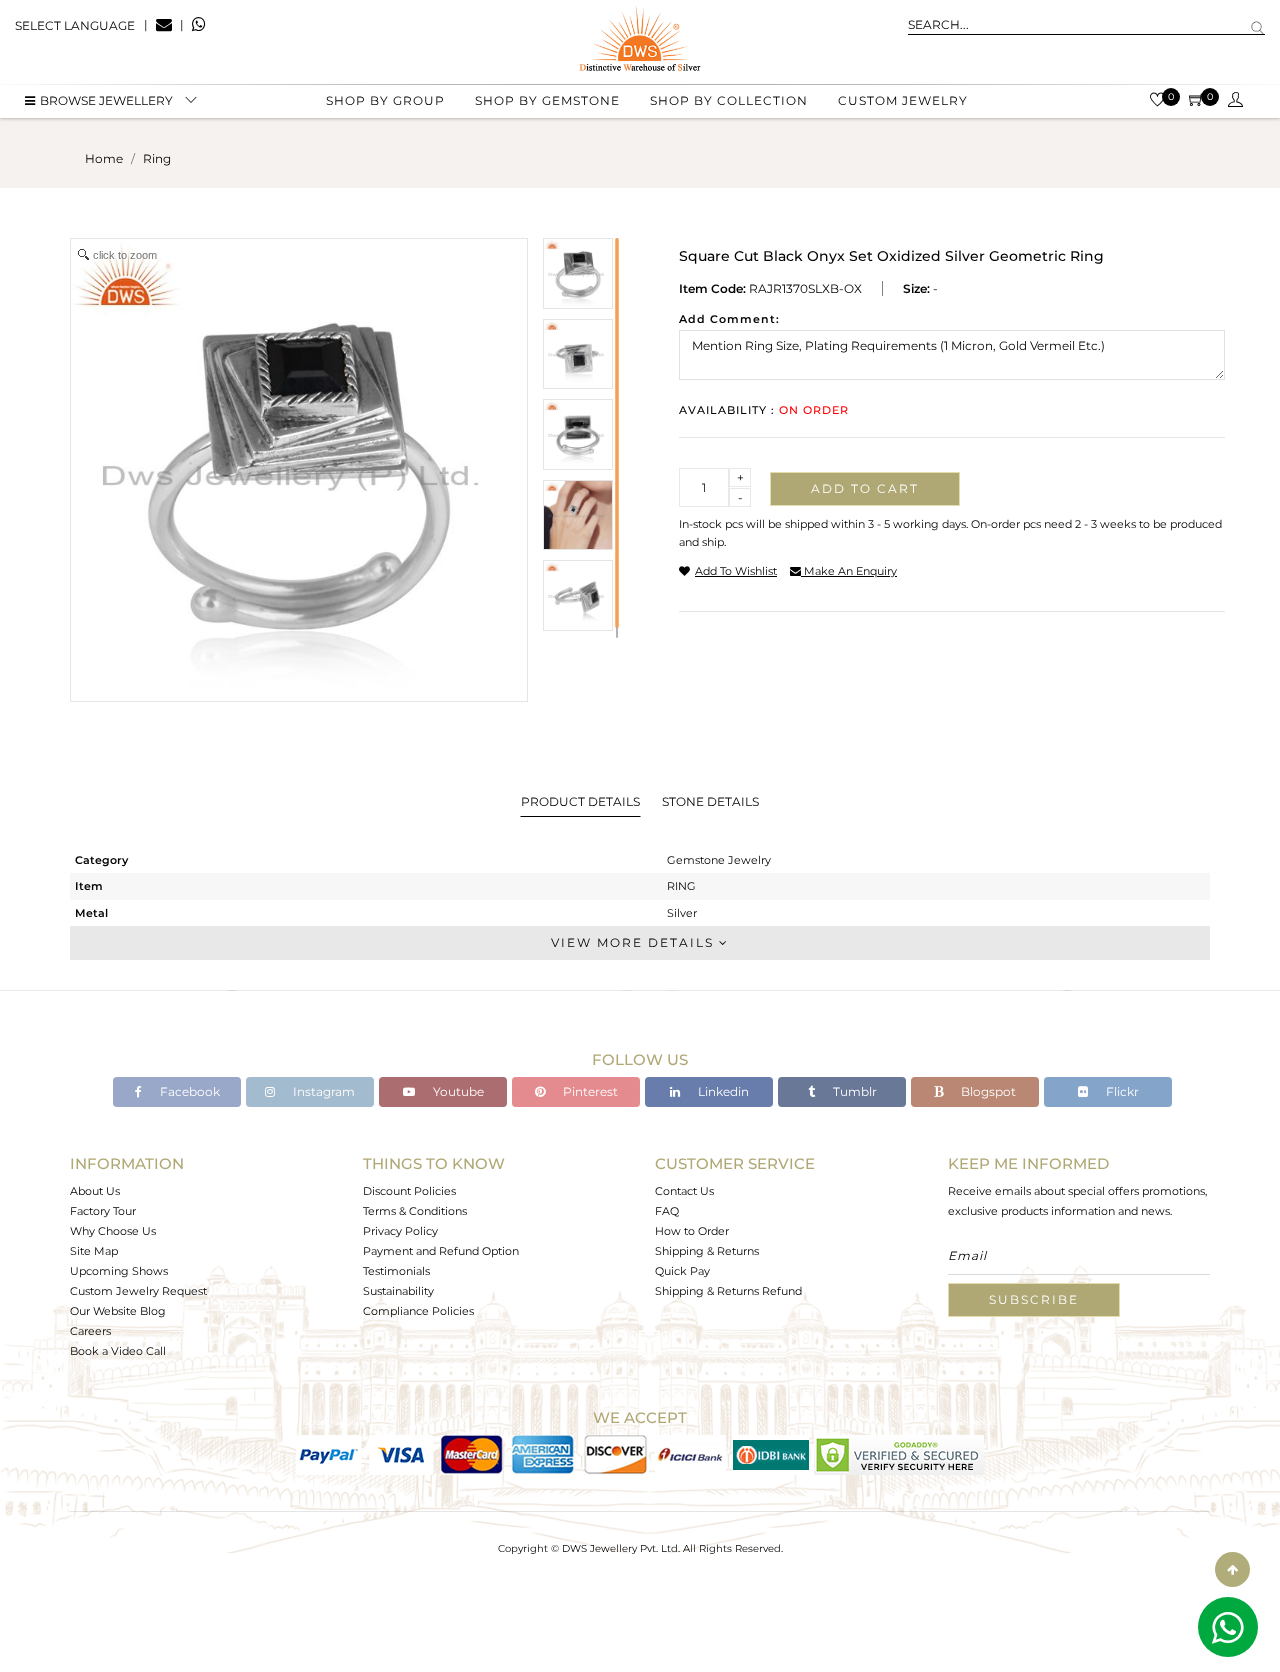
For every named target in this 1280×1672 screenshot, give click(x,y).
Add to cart (865, 488)
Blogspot (987, 1091)
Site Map (94, 1251)
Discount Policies (409, 1191)
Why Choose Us (113, 1231)
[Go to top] (1232, 1569)
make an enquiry (849, 571)
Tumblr (853, 1091)
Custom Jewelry (903, 100)
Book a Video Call (118, 1351)
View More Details (635, 942)
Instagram (322, 1091)
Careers (90, 1331)
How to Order (692, 1231)
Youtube (457, 1091)
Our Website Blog (118, 1311)
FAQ (667, 1211)
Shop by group (385, 100)
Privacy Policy (400, 1231)
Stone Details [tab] (710, 801)
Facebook (188, 1091)
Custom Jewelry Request (138, 1291)
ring (157, 158)
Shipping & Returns (707, 1251)
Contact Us (684, 1191)
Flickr (1121, 1091)
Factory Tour (103, 1211)
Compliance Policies (418, 1311)
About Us (95, 1191)
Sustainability (398, 1291)
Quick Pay (682, 1271)
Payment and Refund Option (441, 1251)
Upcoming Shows (119, 1271)
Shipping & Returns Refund (728, 1291)
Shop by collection (729, 100)
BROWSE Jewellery (106, 100)
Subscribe (1034, 1299)
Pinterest (589, 1091)
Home (104, 158)
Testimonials (396, 1271)
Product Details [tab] (580, 801)
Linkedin (722, 1091)
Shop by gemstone (547, 100)
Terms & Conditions (415, 1211)
